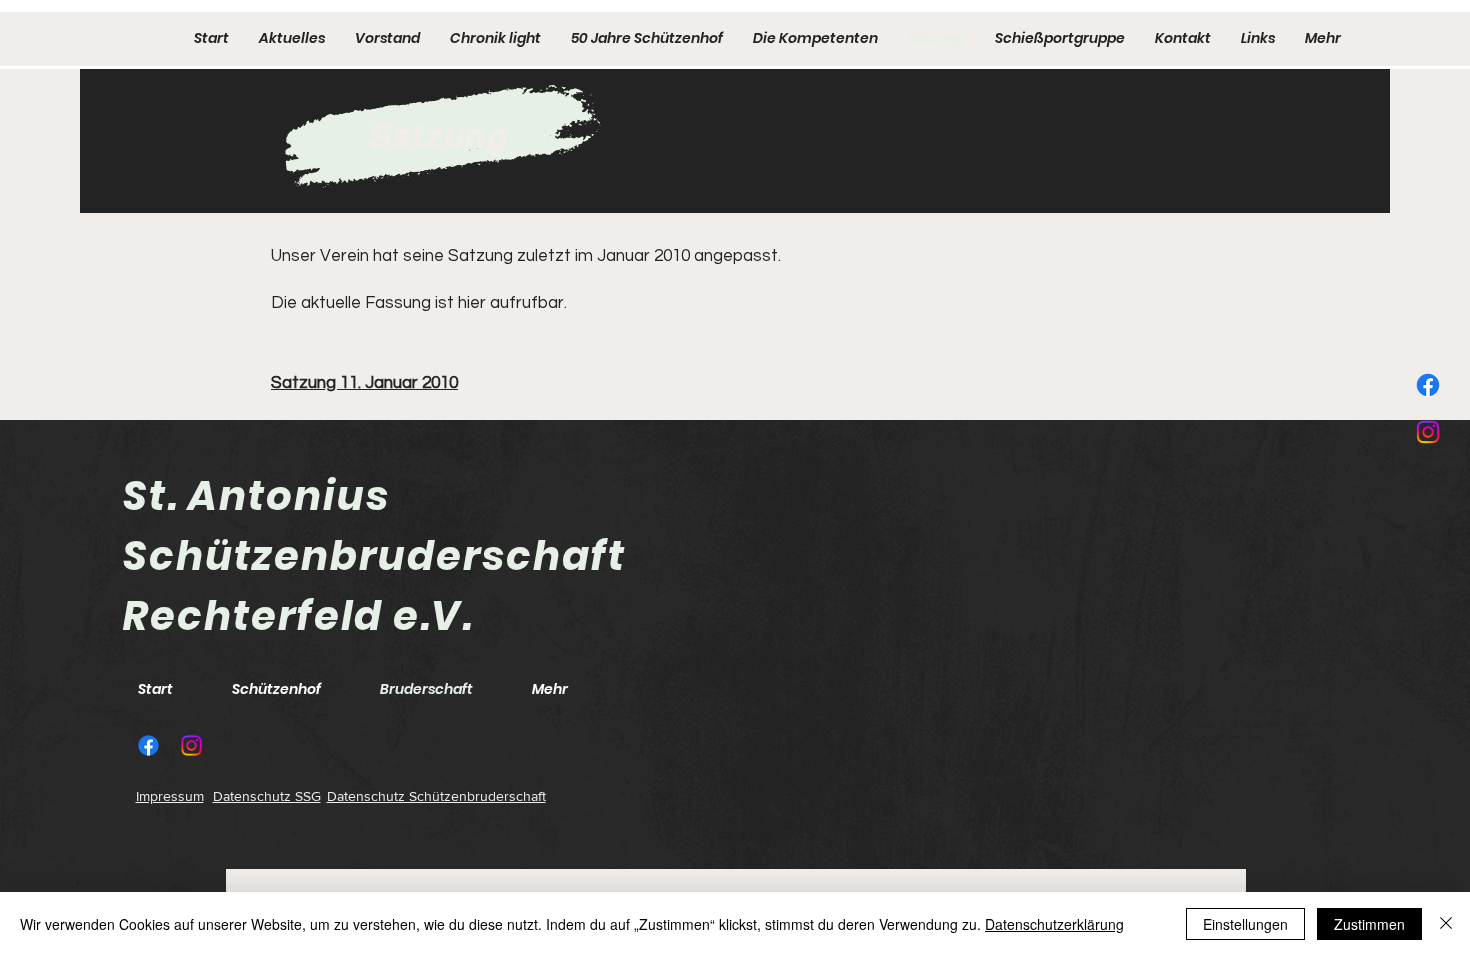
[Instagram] (1428, 432)
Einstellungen (1245, 924)
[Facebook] (1428, 385)
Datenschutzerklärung (1054, 924)
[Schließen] (1446, 924)
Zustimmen (1369, 924)
